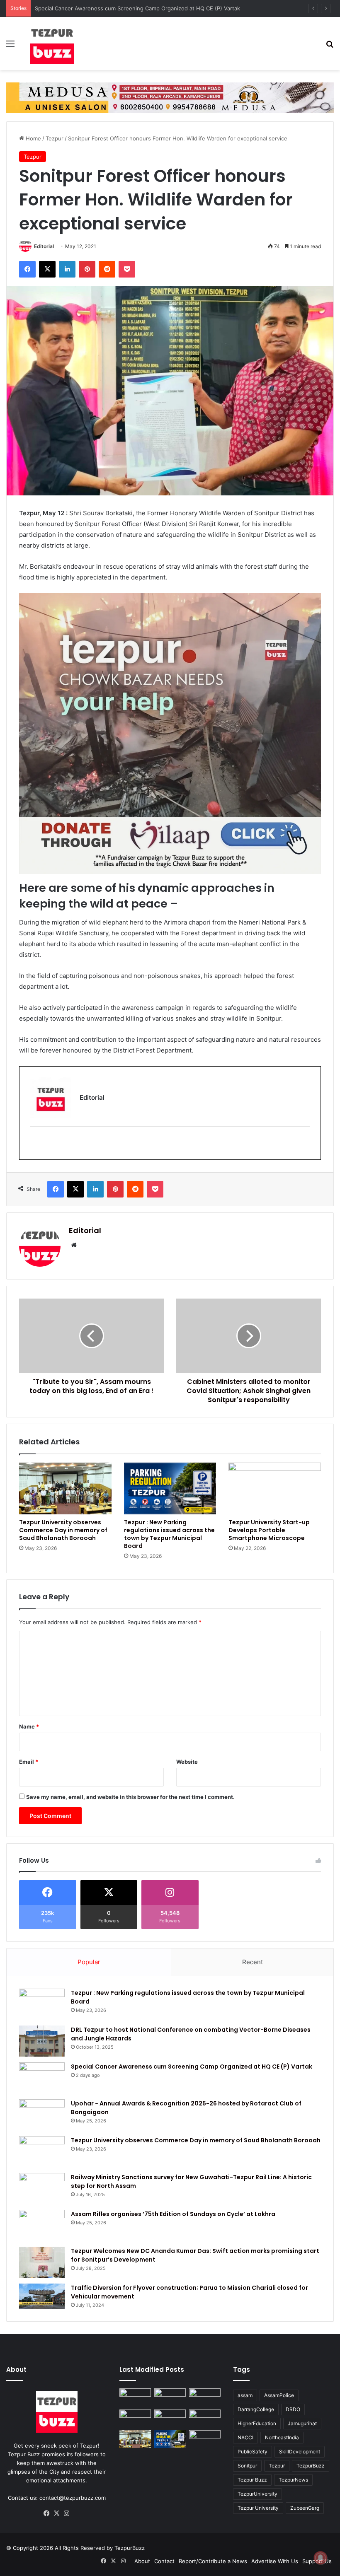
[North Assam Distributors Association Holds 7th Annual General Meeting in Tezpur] (205, 2418)
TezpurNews (293, 2480)
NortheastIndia (282, 2437)
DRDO (293, 2409)
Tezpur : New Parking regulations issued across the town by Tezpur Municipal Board (169, 1534)
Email (29, 1762)
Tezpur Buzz (252, 2480)
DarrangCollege (256, 2409)
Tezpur (55, 138)
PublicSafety (253, 2452)
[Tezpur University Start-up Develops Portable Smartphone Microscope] (275, 1489)
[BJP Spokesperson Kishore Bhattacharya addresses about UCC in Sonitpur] (205, 2397)
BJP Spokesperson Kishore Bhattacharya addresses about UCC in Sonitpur (131, 8)
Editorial (44, 246)
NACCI (245, 2437)
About (142, 2561)
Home (33, 138)
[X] (57, 2513)
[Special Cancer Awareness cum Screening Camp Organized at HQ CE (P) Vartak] (42, 2078)
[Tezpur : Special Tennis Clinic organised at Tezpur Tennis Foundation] (170, 2397)
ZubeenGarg (305, 2508)
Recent (253, 1962)
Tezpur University (258, 2508)
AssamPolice (279, 2395)
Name (29, 1726)
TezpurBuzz (311, 2466)
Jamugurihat (302, 2423)
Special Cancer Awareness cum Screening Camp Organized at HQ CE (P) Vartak (192, 2067)
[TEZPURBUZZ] (52, 43)
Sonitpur (247, 2466)
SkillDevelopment (300, 2452)
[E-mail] (35, 1143)
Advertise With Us (275, 2561)
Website (187, 1762)
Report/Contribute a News (213, 2561)
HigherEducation (257, 2423)
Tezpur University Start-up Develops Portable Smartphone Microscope (269, 1530)
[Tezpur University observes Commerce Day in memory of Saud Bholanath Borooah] (65, 1489)
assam (245, 2395)
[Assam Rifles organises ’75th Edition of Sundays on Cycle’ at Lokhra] (42, 2225)
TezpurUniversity (257, 2494)
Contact (164, 2561)
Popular (89, 1962)
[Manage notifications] (321, 2558)
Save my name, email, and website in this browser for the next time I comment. (130, 1797)
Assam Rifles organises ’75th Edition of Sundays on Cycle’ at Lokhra (173, 2214)
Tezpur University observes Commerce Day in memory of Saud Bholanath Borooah (63, 1530)
